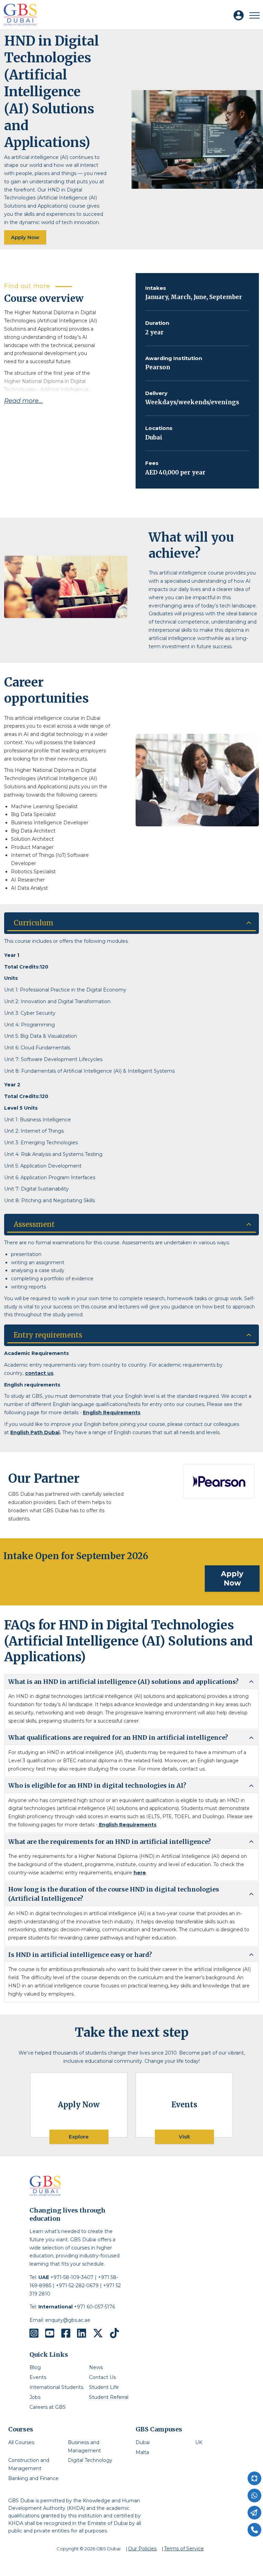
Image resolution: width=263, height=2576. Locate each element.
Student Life (104, 2387)
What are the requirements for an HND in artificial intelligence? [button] (110, 1842)
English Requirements (112, 1413)
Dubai (143, 2442)
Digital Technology (90, 2460)
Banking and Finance (33, 2478)
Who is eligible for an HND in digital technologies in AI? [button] (97, 1785)
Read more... (23, 401)
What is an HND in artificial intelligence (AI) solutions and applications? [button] (123, 1682)
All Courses (21, 2442)
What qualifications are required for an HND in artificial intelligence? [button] (118, 1737)
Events (38, 2377)
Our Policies (142, 2549)
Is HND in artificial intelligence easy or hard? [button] (80, 1955)
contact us (39, 1373)
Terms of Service (184, 2549)
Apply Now (25, 237)
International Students (56, 2387)
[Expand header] (254, 15)
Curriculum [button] (34, 923)
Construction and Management (29, 2464)
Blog (35, 2367)
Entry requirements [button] (48, 1335)
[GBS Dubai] (20, 15)
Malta (142, 2452)
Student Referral (109, 2397)
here (140, 1873)
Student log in (242, 19)
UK (199, 2442)
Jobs (35, 2397)
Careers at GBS (48, 2407)
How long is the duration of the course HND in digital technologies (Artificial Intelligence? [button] (114, 1894)
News (96, 2367)
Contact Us (102, 2377)
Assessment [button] (34, 1224)
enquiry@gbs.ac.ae (68, 2320)
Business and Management (84, 2446)
